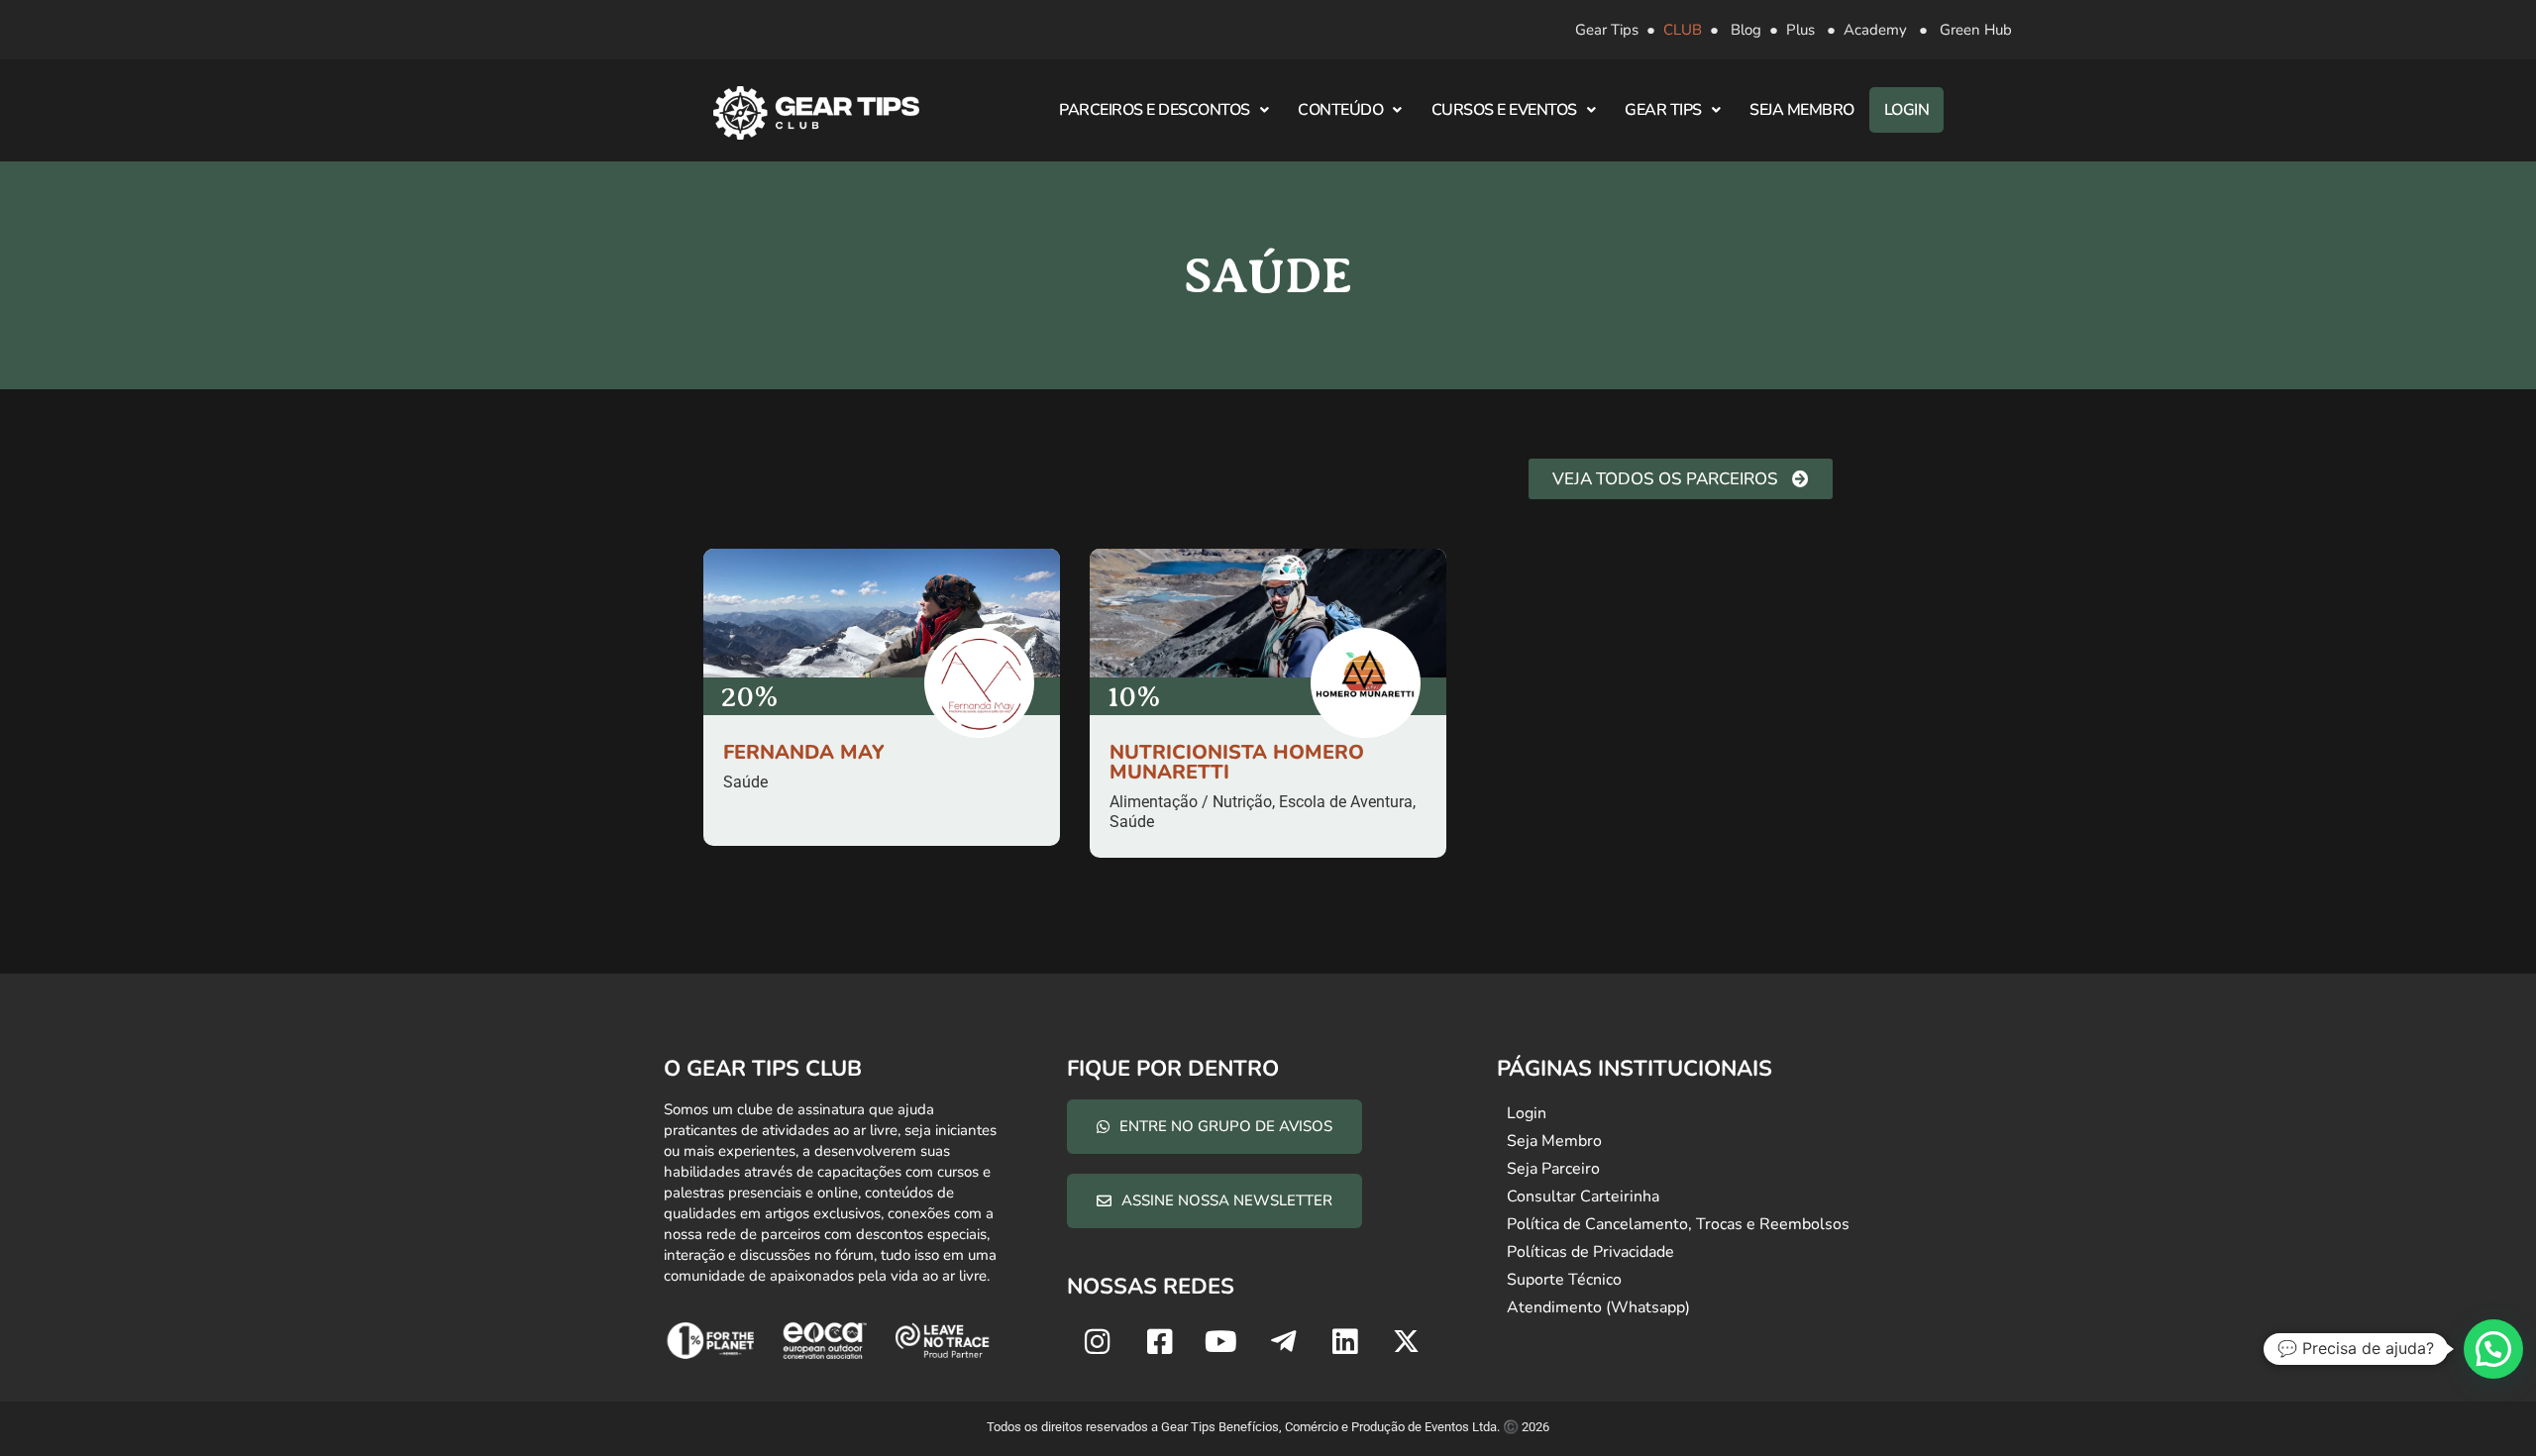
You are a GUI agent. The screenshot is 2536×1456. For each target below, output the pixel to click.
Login (1907, 110)
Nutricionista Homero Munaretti (1237, 762)
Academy (1875, 30)
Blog (1746, 30)
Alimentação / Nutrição (1191, 802)
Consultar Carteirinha (1583, 1196)
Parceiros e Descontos (1155, 110)
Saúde (745, 782)
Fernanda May (804, 752)
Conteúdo (1340, 110)
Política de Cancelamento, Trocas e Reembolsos (1678, 1224)
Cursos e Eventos (1504, 110)
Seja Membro (1802, 110)
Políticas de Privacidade (1590, 1252)
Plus (1800, 30)
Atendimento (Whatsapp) (1598, 1307)
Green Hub (1976, 30)
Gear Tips (1607, 30)
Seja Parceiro (1553, 1169)
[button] (2493, 1349)
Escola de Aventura (1346, 802)
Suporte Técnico (1564, 1280)
